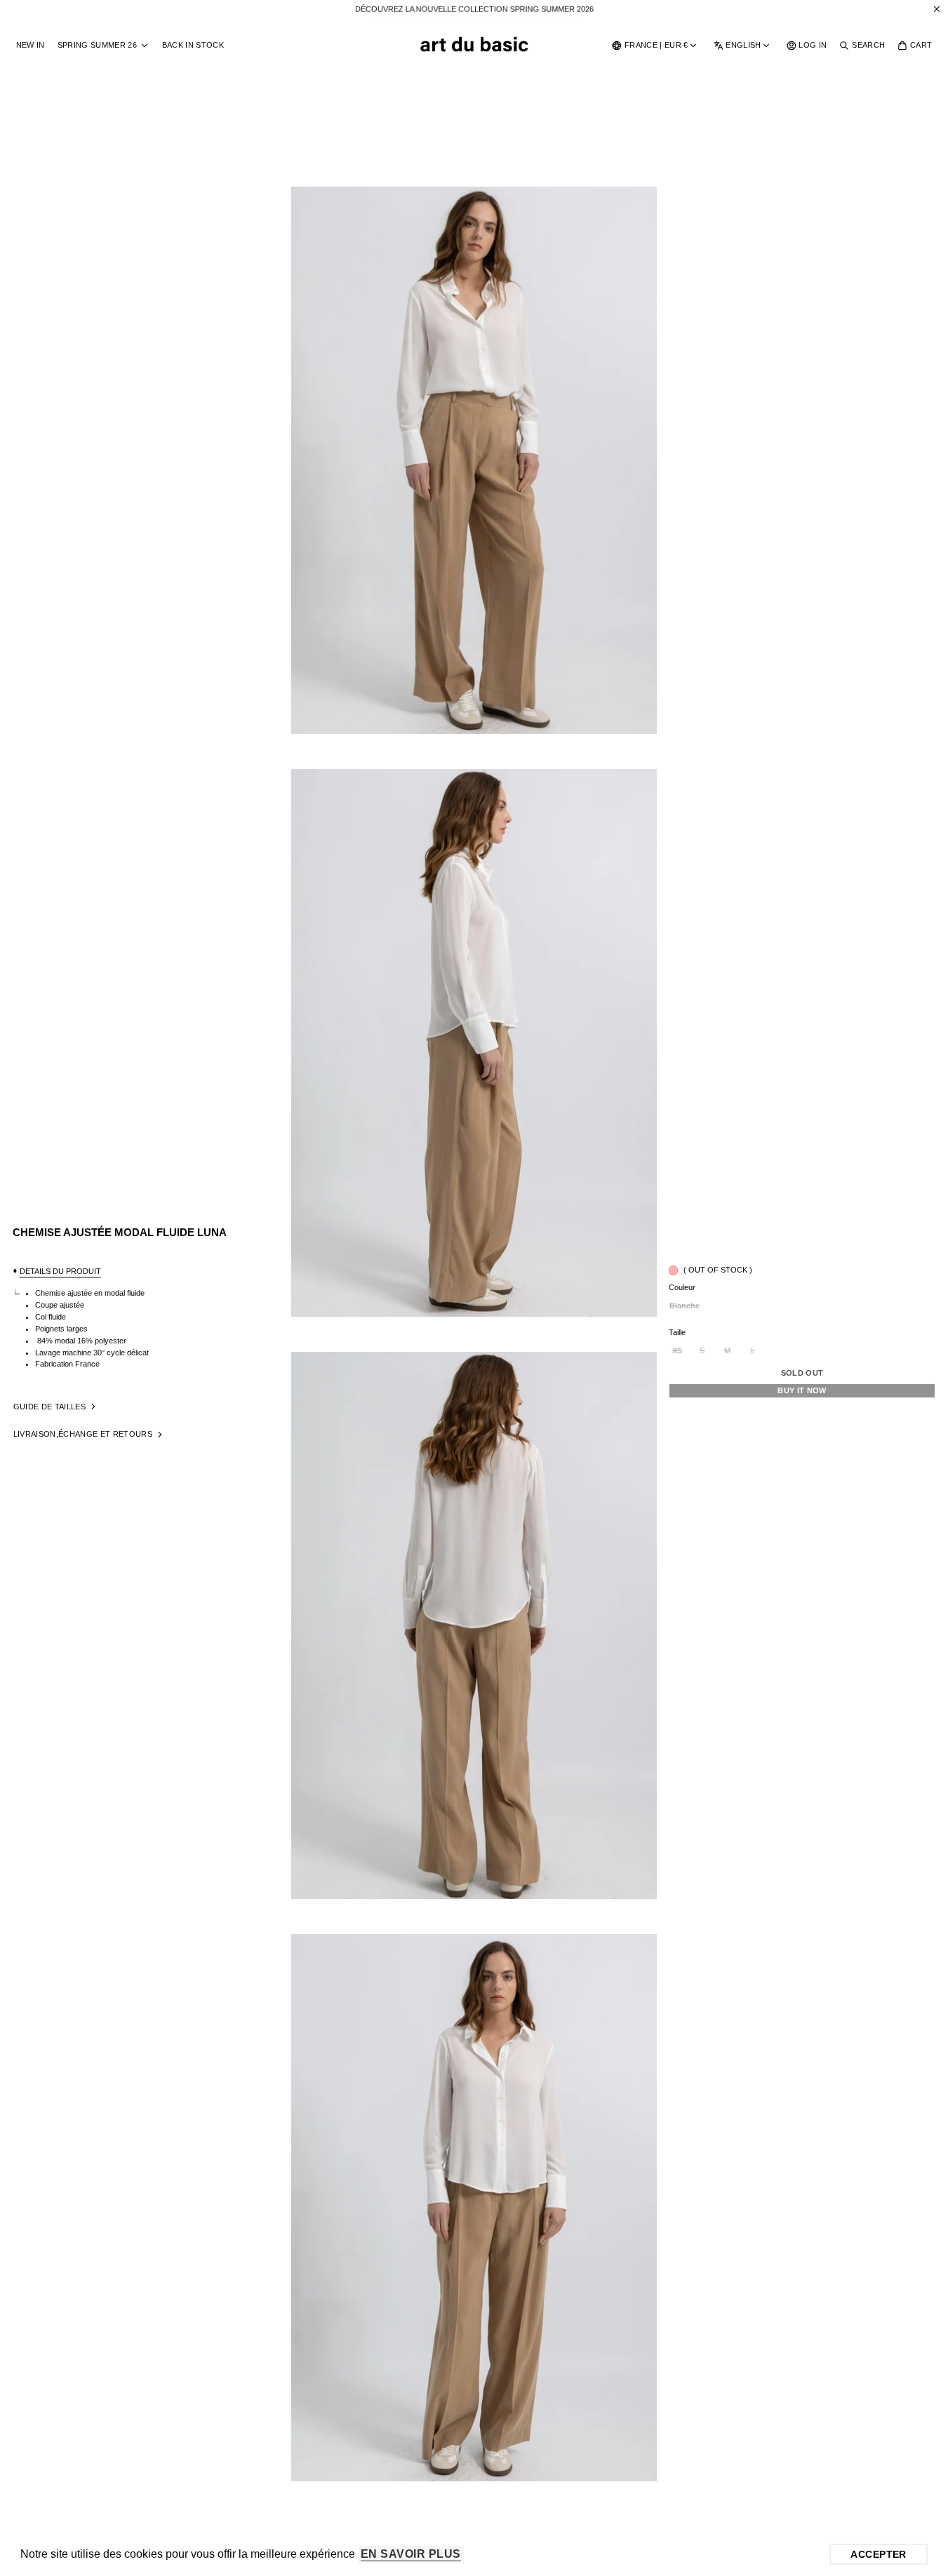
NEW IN (31, 45)
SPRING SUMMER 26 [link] (97, 45)
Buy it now (802, 1390)
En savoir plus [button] (411, 2554)
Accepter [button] (878, 2554)
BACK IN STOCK (193, 45)
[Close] (937, 9)
